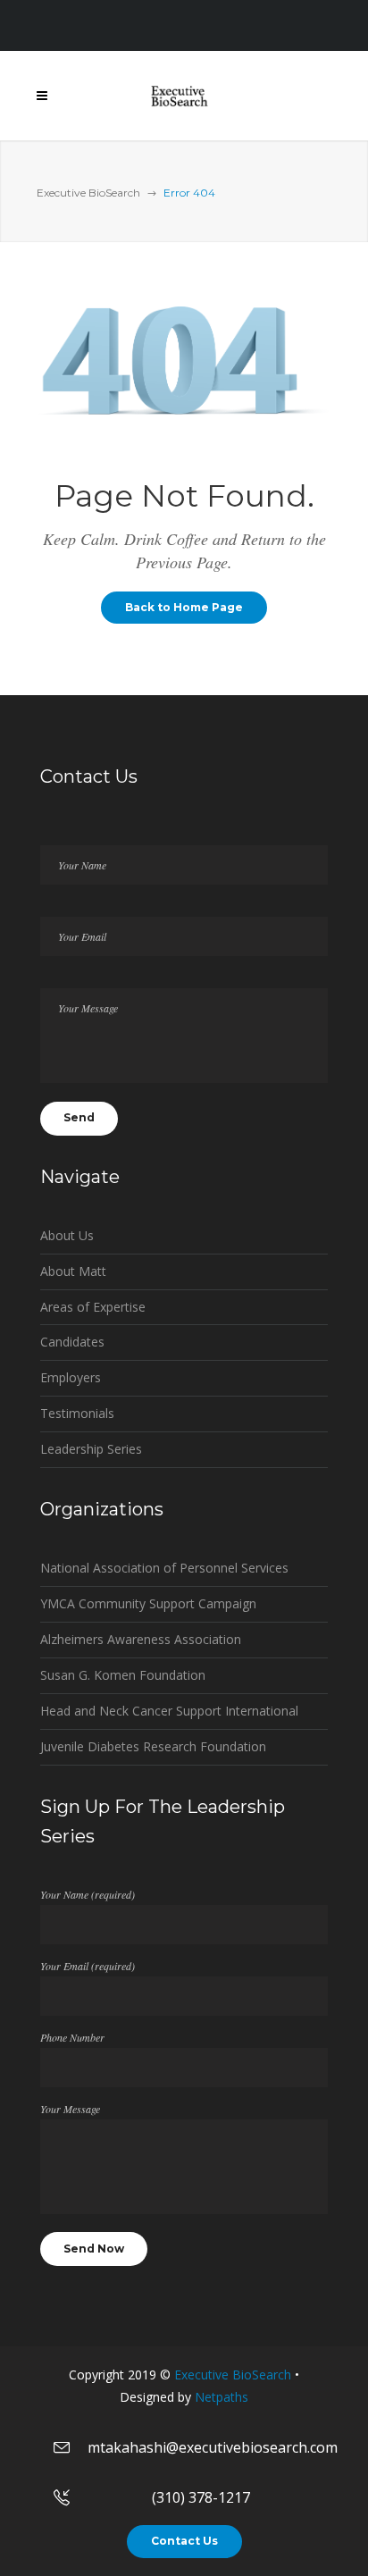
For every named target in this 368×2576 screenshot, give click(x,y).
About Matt (73, 1271)
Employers (71, 1377)
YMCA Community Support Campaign (148, 1603)
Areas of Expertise (93, 1307)
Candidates (72, 1342)
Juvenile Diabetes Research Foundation (153, 1746)
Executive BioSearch (88, 193)
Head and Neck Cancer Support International (169, 1711)
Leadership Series (91, 1449)
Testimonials (77, 1413)
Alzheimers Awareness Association (141, 1639)
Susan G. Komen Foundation (123, 1675)
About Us (67, 1235)
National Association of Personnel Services (164, 1568)
